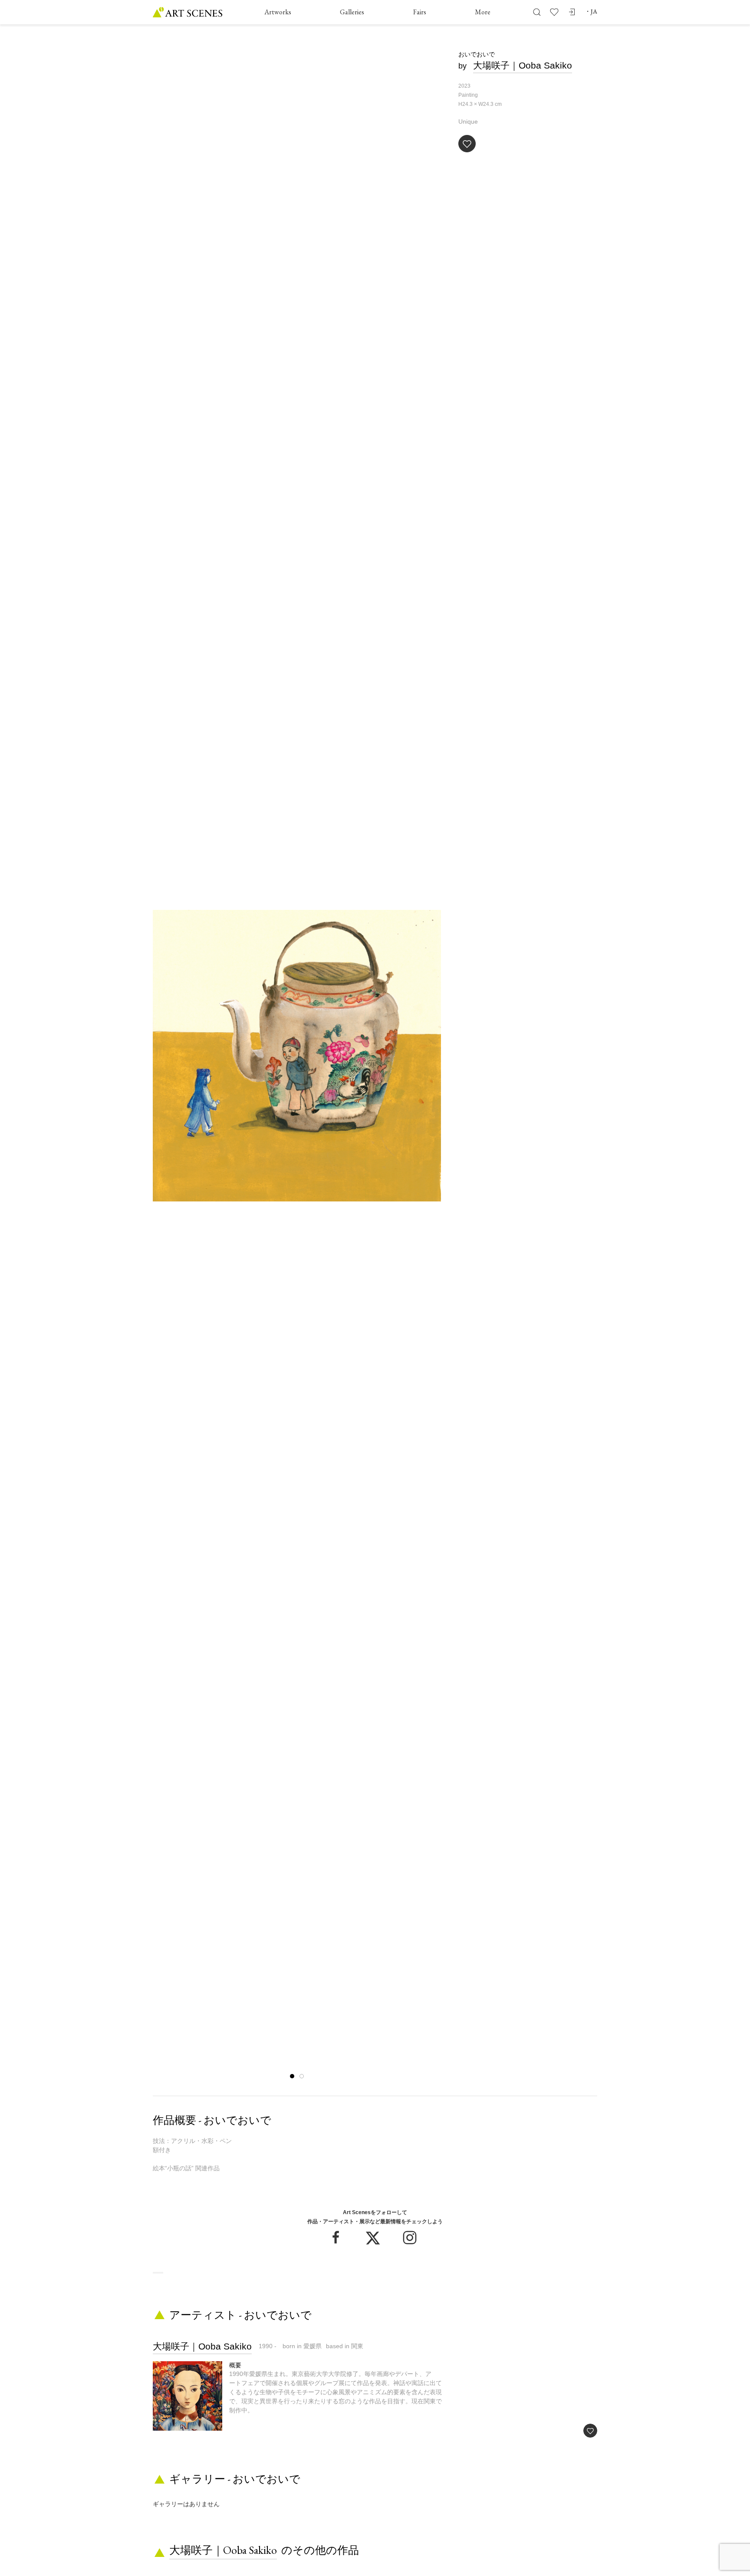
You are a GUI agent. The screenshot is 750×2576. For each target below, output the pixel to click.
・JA (591, 11)
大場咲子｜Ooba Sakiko (523, 65)
